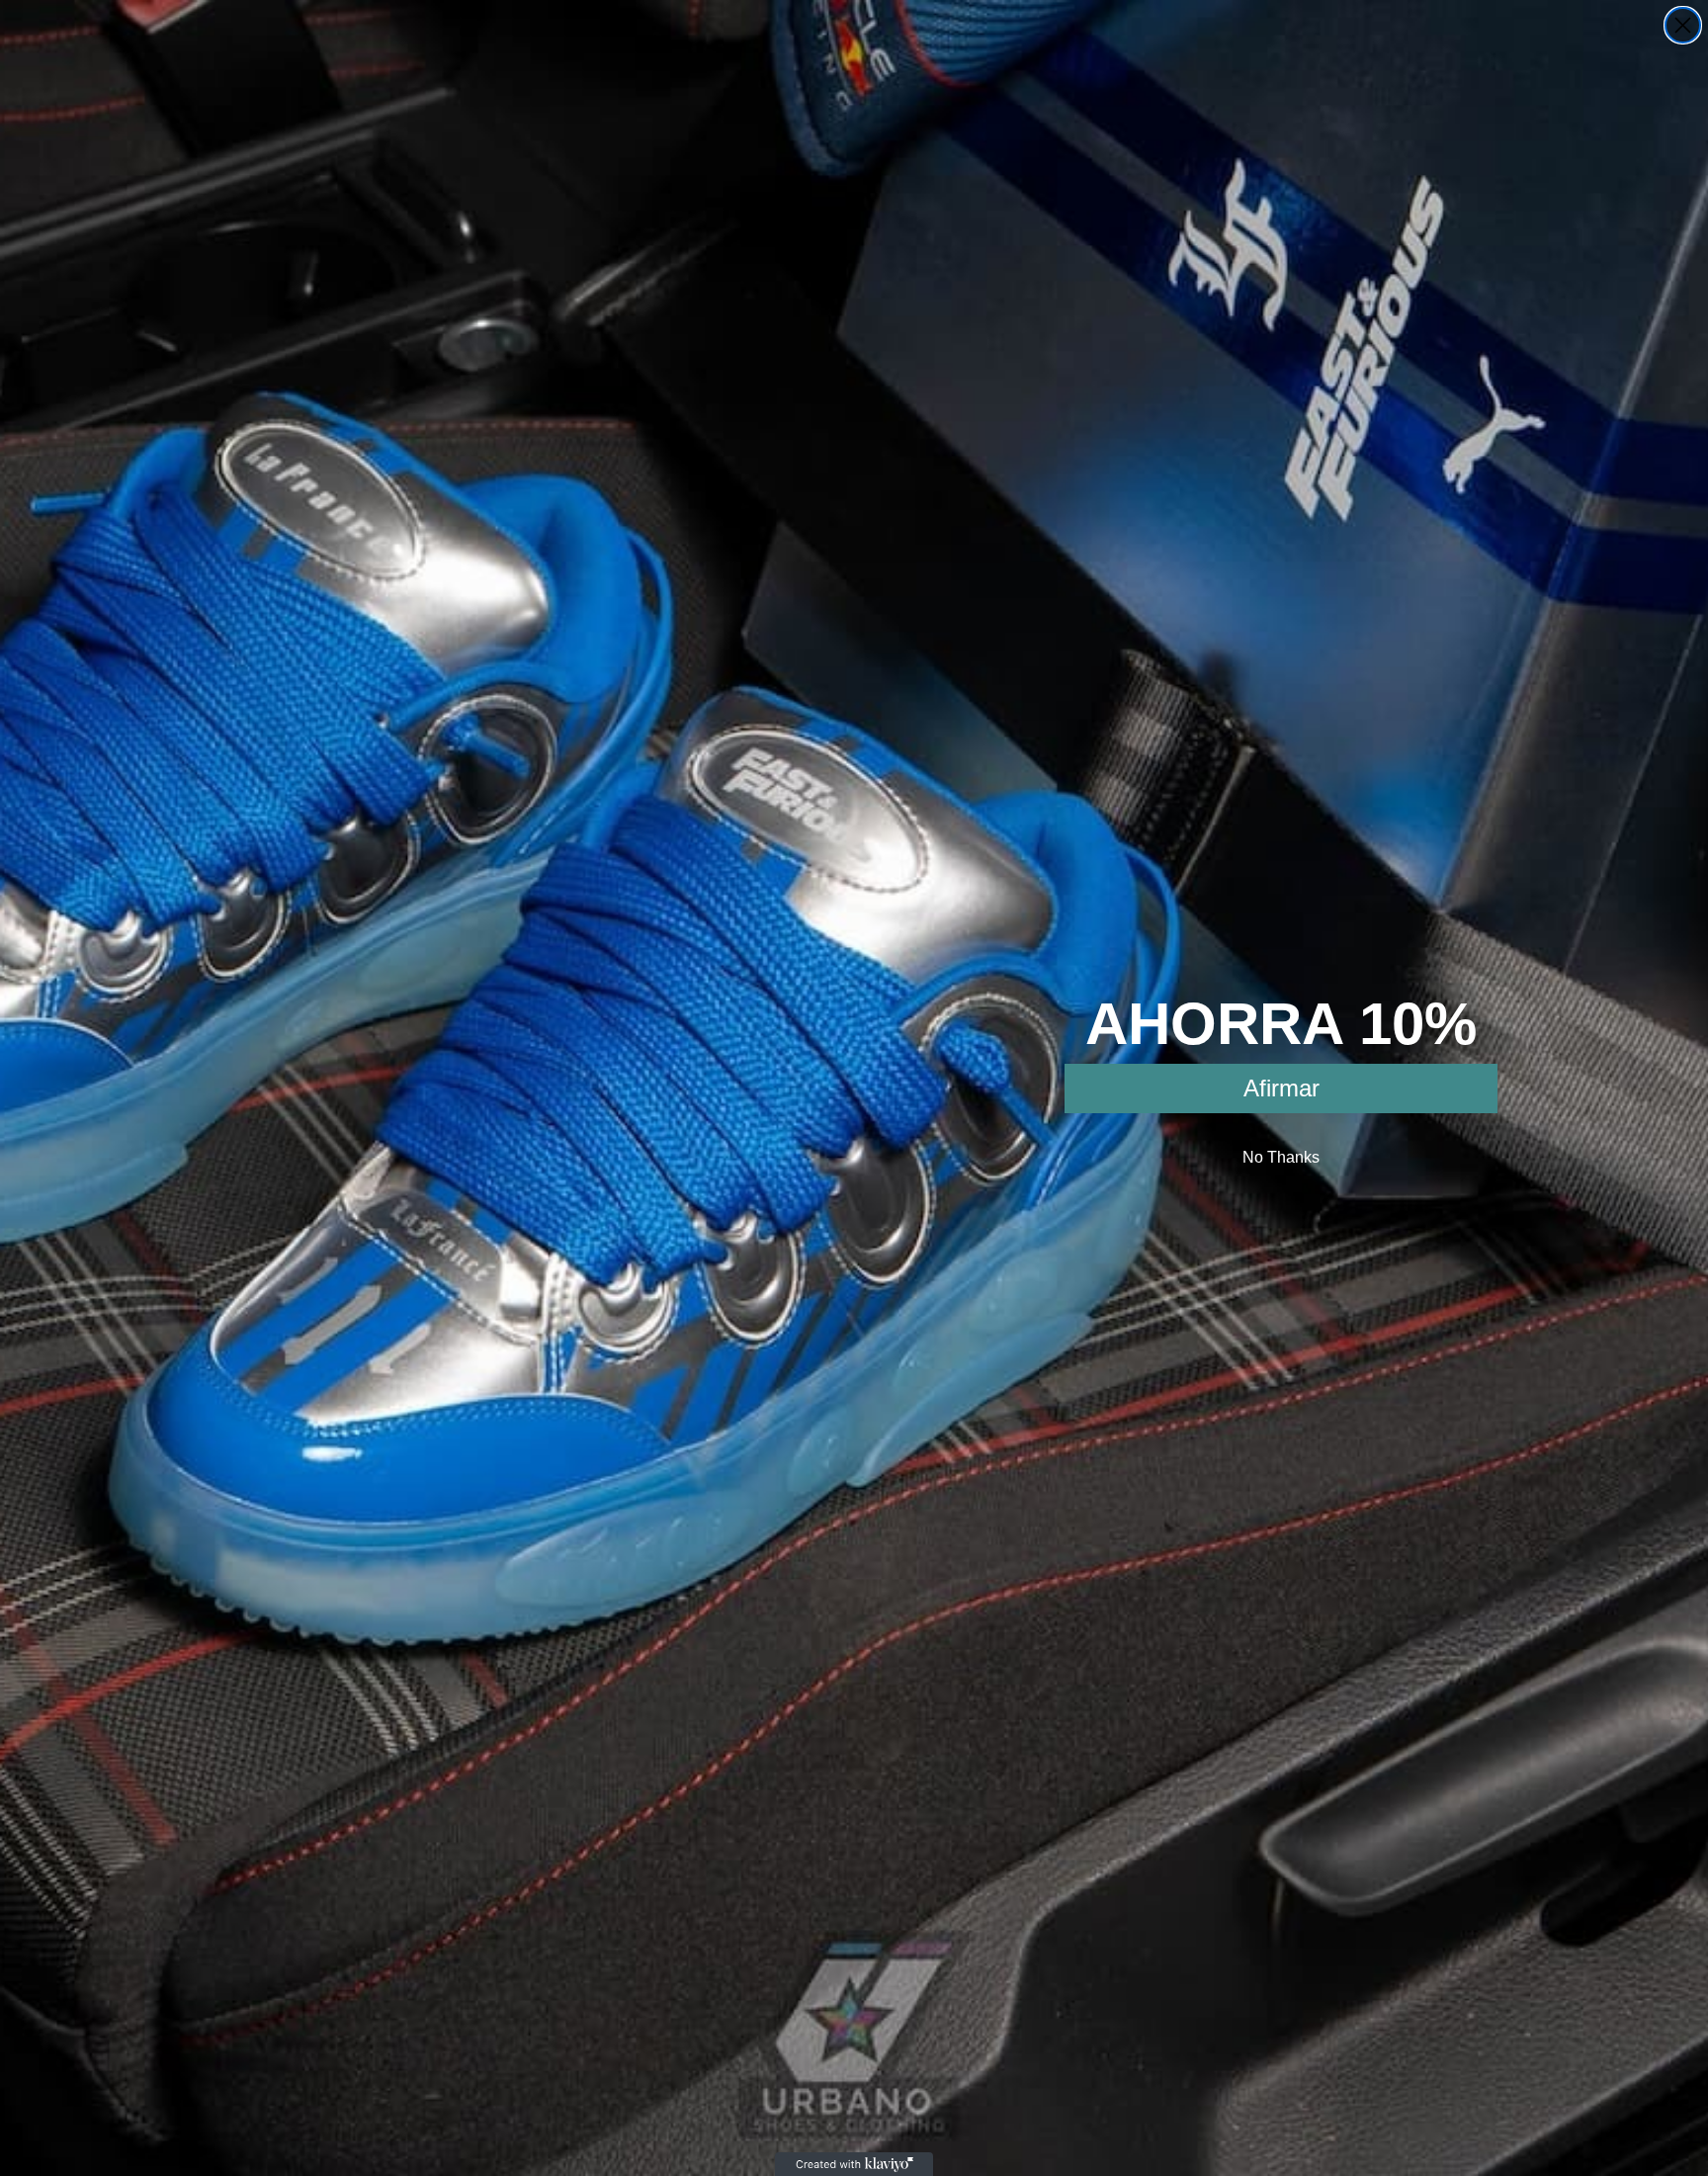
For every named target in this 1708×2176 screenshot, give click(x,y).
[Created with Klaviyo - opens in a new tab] (854, 2164)
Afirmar (1281, 1088)
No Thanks (1281, 1157)
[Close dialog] (1683, 25)
